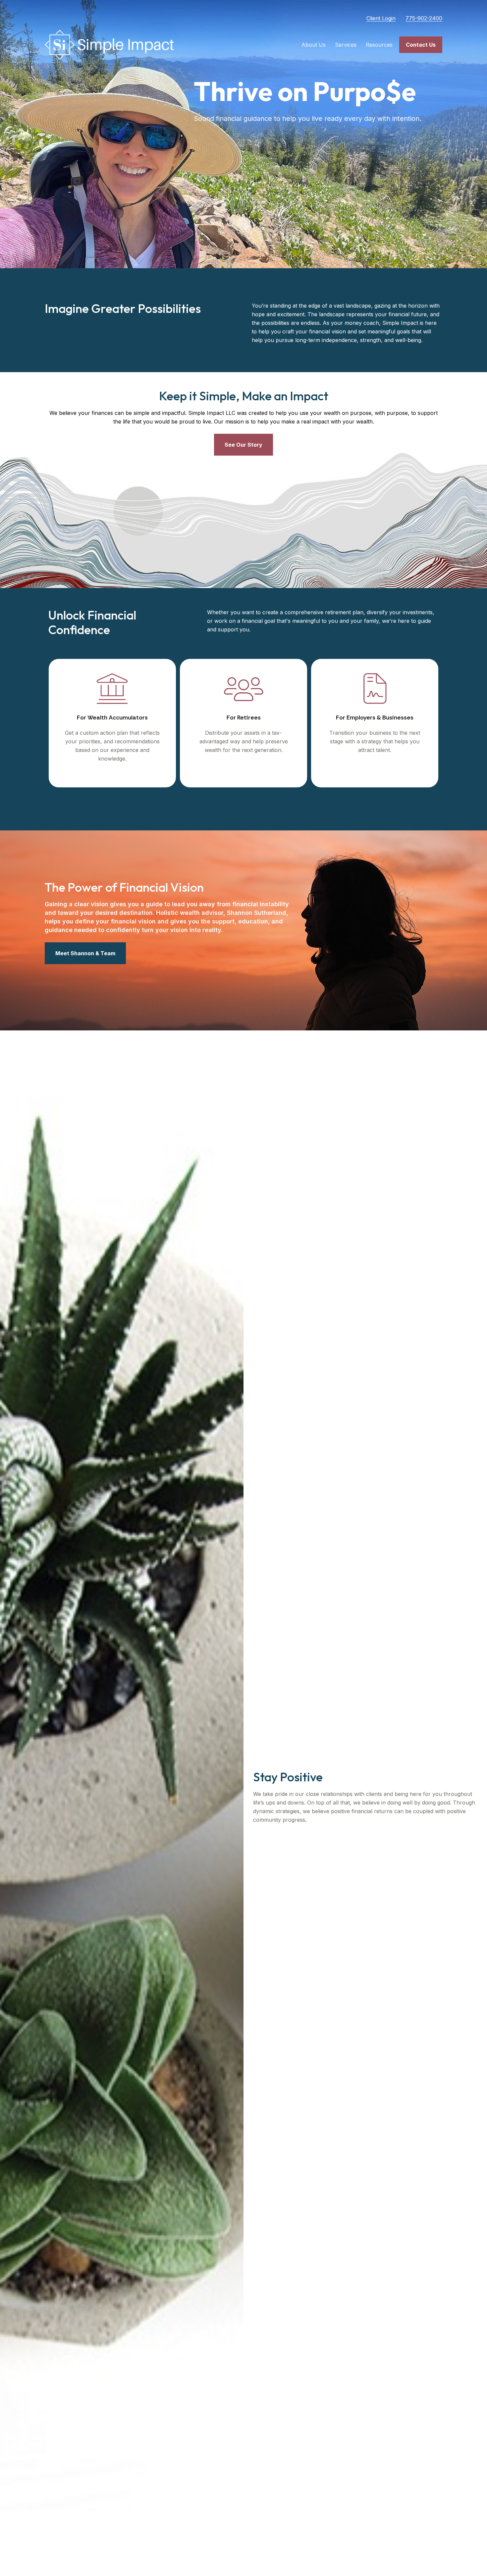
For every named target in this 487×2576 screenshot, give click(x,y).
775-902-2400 (424, 18)
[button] (314, 45)
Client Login (381, 18)
